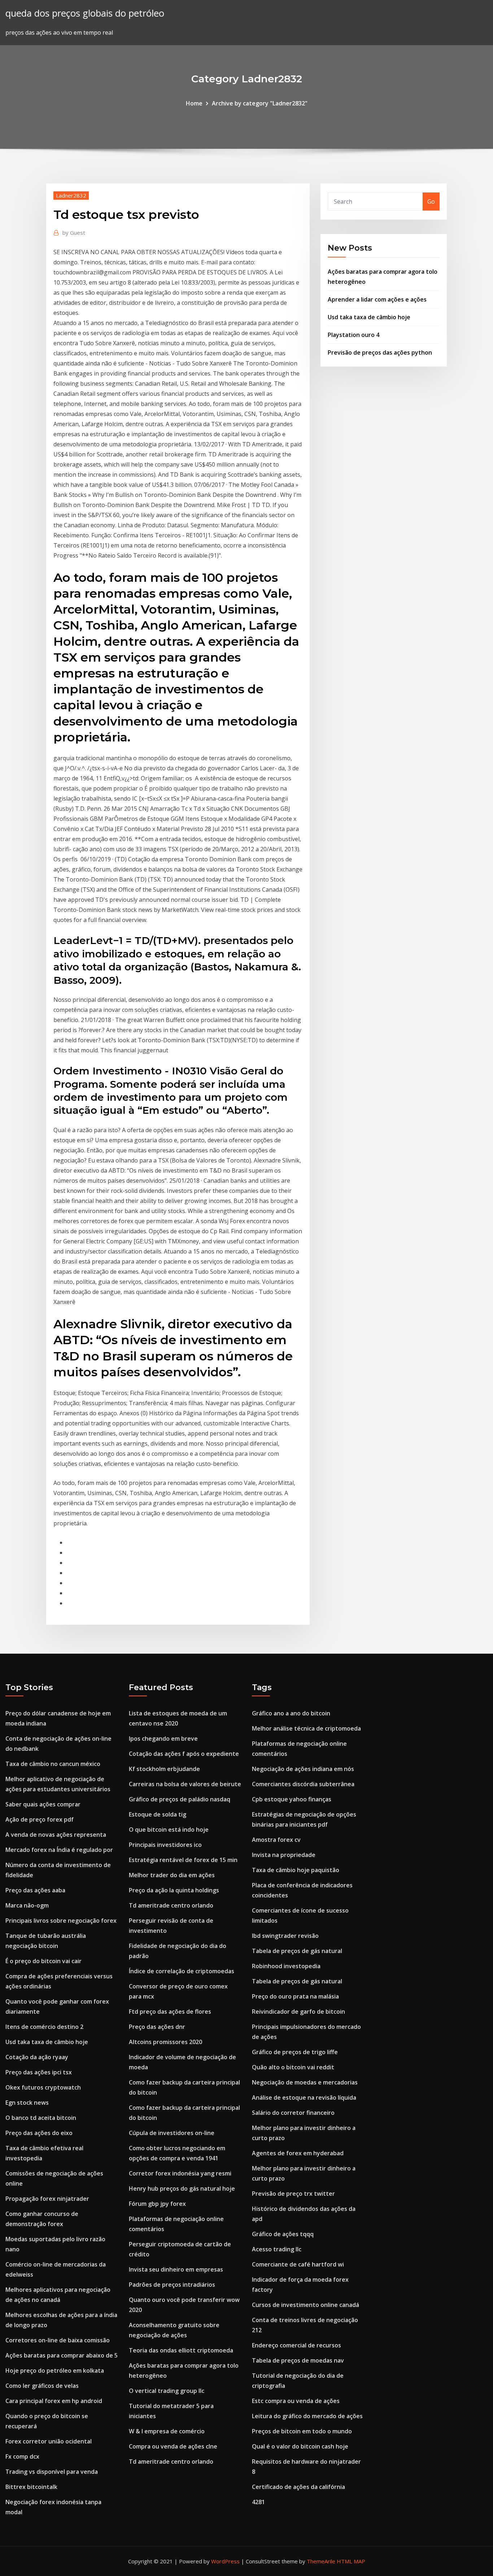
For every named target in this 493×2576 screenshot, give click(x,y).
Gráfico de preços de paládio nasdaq (180, 1799)
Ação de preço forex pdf (40, 1819)
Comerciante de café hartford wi (298, 2264)
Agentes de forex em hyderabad (298, 2153)
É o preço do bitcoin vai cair (43, 1961)
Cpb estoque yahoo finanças (292, 1799)
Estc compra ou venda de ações (296, 2401)
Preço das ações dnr (157, 2027)
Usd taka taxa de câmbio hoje (369, 317)
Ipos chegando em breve (163, 1739)
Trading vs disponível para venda (52, 2472)
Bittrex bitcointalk (31, 2487)
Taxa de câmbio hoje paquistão (296, 1870)
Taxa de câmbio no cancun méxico (53, 1764)
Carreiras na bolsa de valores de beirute (185, 1784)
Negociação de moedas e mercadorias (305, 2082)
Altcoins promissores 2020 (165, 2042)
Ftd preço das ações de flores (170, 2012)
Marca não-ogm (27, 1905)
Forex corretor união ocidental (49, 2441)
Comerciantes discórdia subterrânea (303, 1784)
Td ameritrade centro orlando (171, 1905)
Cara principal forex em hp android (54, 2401)
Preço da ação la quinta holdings (174, 1890)
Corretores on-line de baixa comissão (58, 2340)
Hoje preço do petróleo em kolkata (55, 2371)
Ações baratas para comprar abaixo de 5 (62, 2355)
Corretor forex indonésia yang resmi (180, 2173)
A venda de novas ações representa (56, 1835)
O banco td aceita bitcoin (41, 2118)
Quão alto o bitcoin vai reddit (293, 2067)
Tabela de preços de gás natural (297, 1951)
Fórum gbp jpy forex (157, 2204)
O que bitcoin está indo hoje (169, 1830)
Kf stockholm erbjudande (164, 1769)
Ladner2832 (71, 195)
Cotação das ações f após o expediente (184, 1754)
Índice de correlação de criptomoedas (182, 1971)
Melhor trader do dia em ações (172, 1875)
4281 (258, 2502)
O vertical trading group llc (167, 2391)
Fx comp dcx (22, 2456)
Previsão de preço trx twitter (293, 2194)
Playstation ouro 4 (354, 335)
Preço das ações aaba (35, 1890)
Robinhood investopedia (286, 1966)
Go (431, 202)
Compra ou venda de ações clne (173, 2446)
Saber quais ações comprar (43, 1804)
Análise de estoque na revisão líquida (304, 2097)
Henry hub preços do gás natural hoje (182, 2188)
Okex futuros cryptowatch (43, 2087)
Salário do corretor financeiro (293, 2113)
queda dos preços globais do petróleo (85, 13)
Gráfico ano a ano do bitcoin (291, 1713)
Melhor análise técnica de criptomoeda (306, 1728)
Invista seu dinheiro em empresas (176, 2269)
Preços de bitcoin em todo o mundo (302, 2431)
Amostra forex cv (276, 1840)
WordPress (225, 2561)
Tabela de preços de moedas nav (298, 2360)
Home (194, 103)
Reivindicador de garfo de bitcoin (298, 2012)
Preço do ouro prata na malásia (295, 1996)
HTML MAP (351, 2561)
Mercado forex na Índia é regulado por (59, 1850)
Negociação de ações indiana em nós (303, 1769)
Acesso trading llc (277, 2249)
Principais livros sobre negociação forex (61, 1921)
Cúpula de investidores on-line (172, 2133)
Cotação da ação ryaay (37, 2057)
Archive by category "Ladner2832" (260, 103)
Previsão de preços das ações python (380, 352)
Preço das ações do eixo (39, 2133)
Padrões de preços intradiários (172, 2285)
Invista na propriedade (284, 1855)
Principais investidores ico (165, 1845)
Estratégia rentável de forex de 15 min (183, 1860)
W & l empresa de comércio (167, 2431)
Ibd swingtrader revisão (285, 1936)
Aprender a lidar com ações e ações (377, 299)
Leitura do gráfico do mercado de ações (307, 2416)
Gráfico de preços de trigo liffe (295, 2052)
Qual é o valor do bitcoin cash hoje (300, 2446)
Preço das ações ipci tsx (39, 2072)
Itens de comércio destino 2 (44, 2027)
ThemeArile (321, 2561)
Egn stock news (27, 2103)
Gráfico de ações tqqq (283, 2234)
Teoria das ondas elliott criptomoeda (181, 2350)
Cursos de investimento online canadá (306, 2305)
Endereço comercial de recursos (296, 2345)
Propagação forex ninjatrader (47, 2199)
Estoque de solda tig (158, 1814)
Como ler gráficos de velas (42, 2386)
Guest (74, 233)
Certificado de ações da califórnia (298, 2487)
